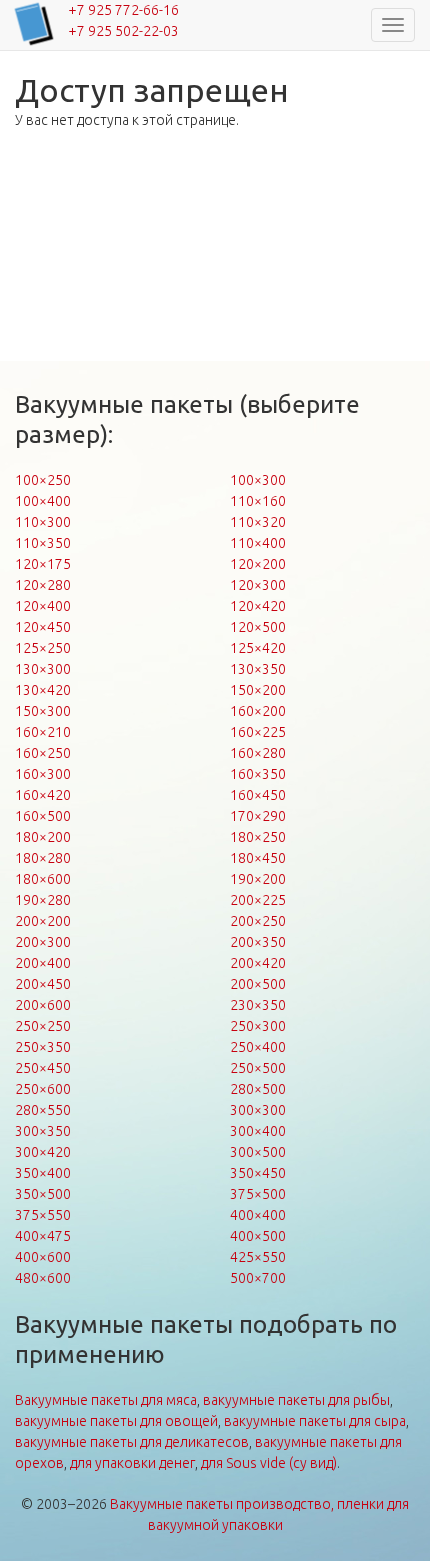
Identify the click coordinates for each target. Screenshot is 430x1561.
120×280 (43, 585)
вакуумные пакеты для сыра (315, 1421)
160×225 (258, 732)
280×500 (258, 1089)
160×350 (258, 774)
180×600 (43, 879)
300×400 (258, 1131)
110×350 (43, 543)
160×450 (258, 795)
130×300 (43, 669)
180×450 (258, 858)
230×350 (258, 1005)
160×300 (43, 774)
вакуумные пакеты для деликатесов (132, 1442)
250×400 (258, 1047)
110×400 (258, 543)
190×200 (258, 879)
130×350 (258, 669)
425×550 (258, 1257)
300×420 (43, 1152)
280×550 (43, 1110)
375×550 (43, 1215)
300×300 (258, 1110)
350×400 (43, 1173)
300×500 (258, 1152)
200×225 (258, 900)
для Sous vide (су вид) (269, 1463)
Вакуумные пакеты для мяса (106, 1400)
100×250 (43, 480)
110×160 (258, 501)
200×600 (43, 1005)
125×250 (43, 648)
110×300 (43, 522)
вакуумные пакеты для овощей (116, 1421)
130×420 (43, 690)
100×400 (43, 501)
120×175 (43, 564)
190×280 (43, 900)
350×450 (258, 1173)
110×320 (258, 522)
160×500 (43, 816)
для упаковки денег (132, 1463)
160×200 (258, 711)
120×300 (258, 585)
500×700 (258, 1278)
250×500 (258, 1068)
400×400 (258, 1215)
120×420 (258, 606)
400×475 (43, 1236)
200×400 (43, 963)
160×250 (43, 753)
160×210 (43, 732)
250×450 (43, 1068)
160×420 (43, 795)
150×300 (43, 711)
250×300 (258, 1026)
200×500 (258, 984)
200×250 (258, 921)
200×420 (258, 963)
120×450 (43, 627)
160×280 (258, 753)
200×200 (43, 921)
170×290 (258, 816)
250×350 (43, 1047)
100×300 (258, 480)
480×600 (43, 1278)
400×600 (43, 1257)
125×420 (258, 648)
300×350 (43, 1131)
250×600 (43, 1089)
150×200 (258, 690)
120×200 (258, 564)
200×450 (43, 984)
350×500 (43, 1194)
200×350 (258, 942)
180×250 (258, 837)
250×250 (43, 1026)
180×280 (43, 858)
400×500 (258, 1236)
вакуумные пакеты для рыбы (296, 1400)
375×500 (258, 1194)
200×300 (43, 942)
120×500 (258, 627)
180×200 (43, 837)
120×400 (43, 606)
